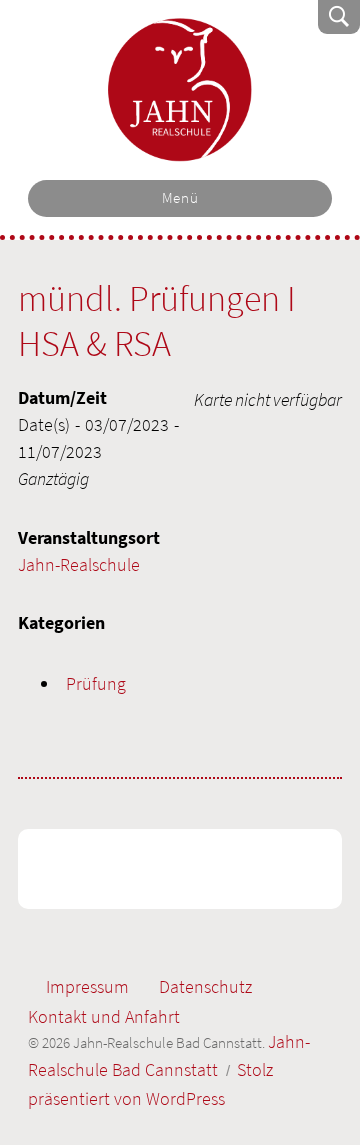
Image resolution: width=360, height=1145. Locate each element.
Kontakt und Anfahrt (104, 1016)
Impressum (87, 986)
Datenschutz (205, 986)
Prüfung (96, 683)
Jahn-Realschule (79, 564)
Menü (180, 198)
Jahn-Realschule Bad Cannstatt (180, 90)
